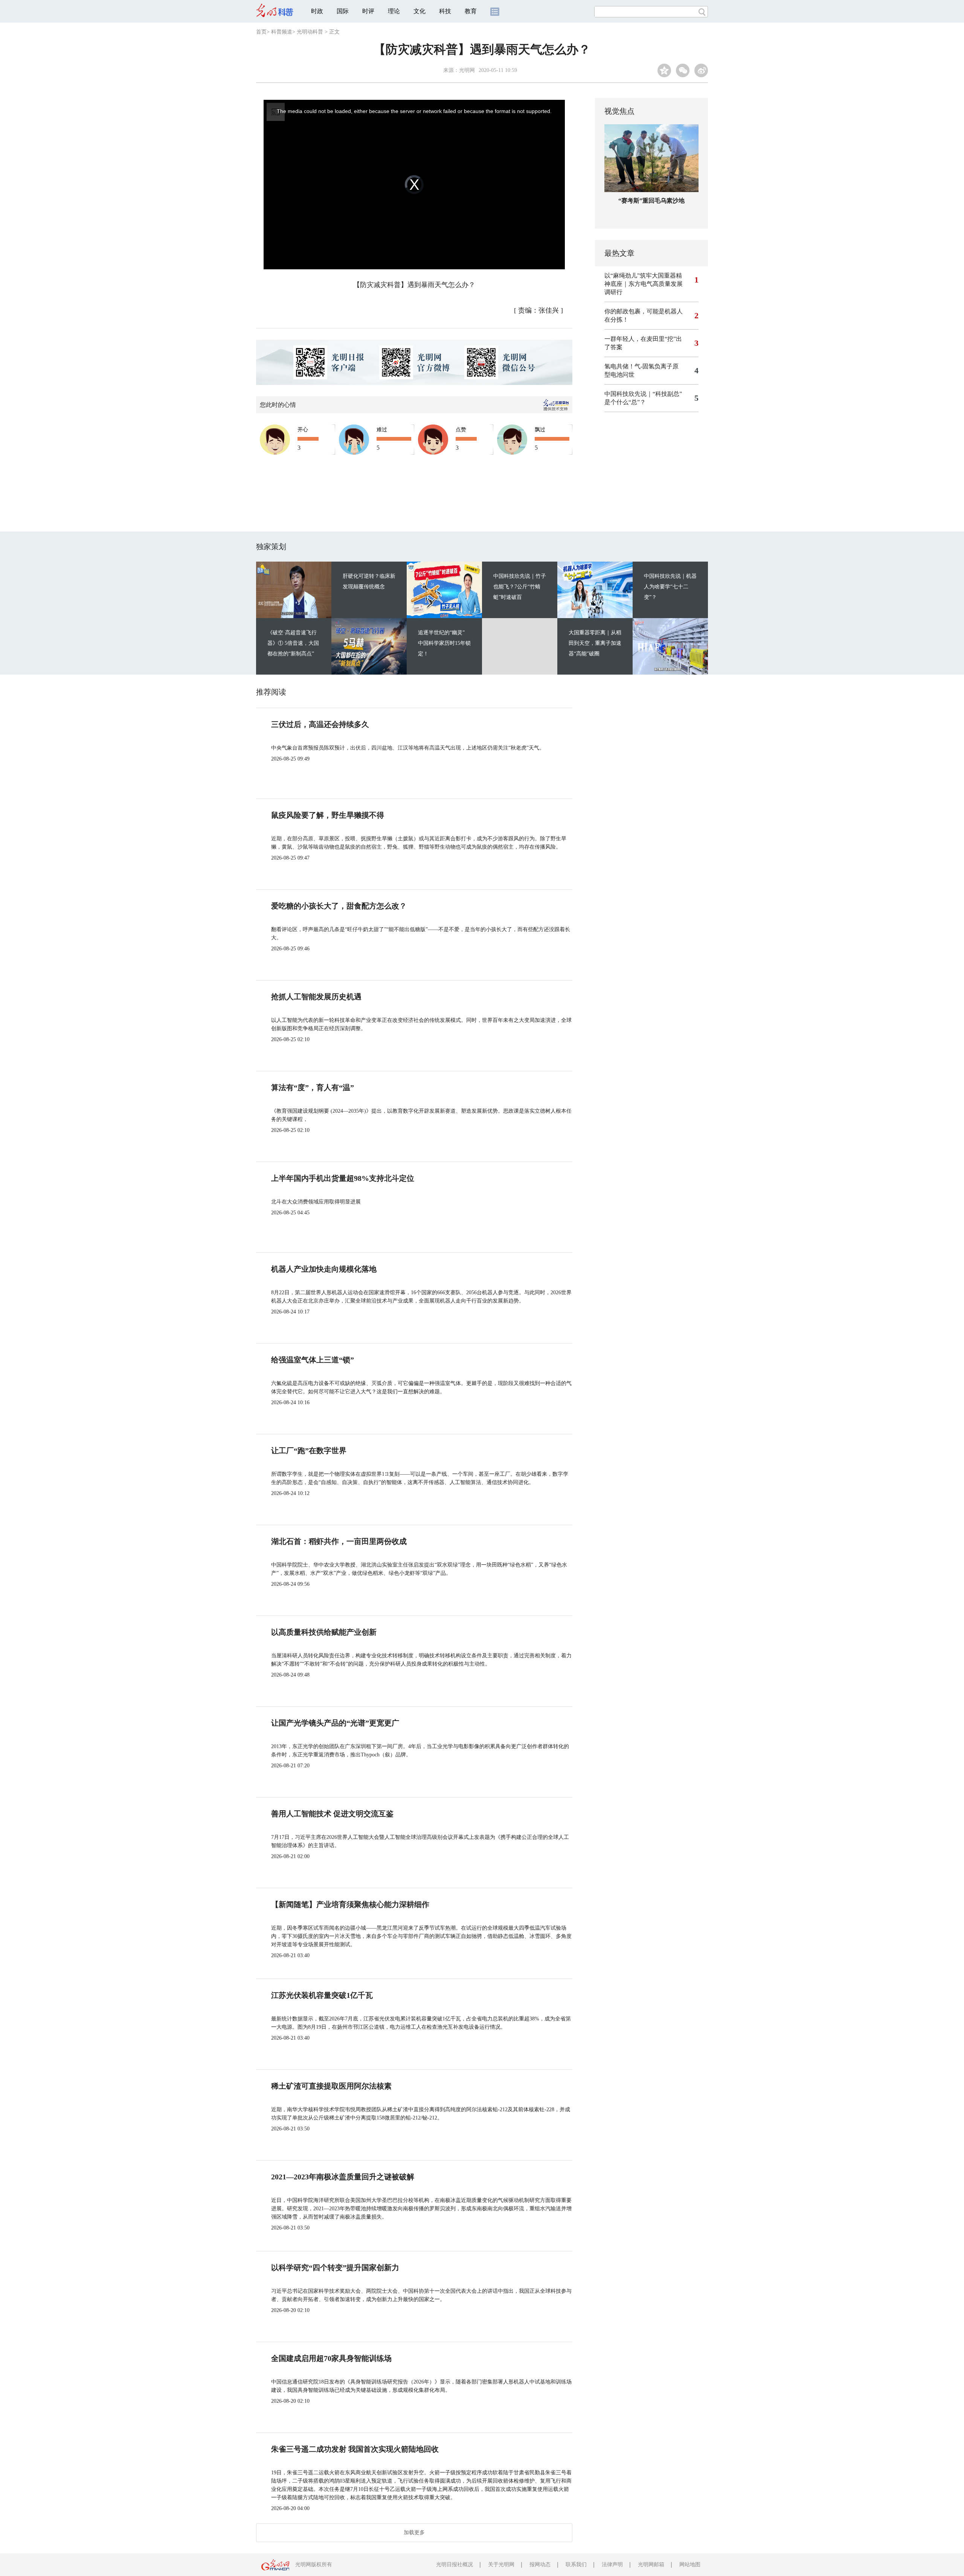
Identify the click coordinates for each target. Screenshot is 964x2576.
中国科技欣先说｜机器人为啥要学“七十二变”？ (670, 587)
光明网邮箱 (651, 2565)
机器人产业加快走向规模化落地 (324, 1269)
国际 (343, 11)
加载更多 (414, 2532)
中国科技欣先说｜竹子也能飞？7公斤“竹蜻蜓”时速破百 (520, 587)
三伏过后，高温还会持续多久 (320, 724)
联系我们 (576, 2565)
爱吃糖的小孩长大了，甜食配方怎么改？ (339, 906)
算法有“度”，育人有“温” (313, 1087)
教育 (471, 11)
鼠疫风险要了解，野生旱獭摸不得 (328, 815)
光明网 (467, 70)
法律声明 (612, 2565)
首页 (261, 32)
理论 (394, 11)
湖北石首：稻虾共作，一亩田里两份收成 (339, 1541)
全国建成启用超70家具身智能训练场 (331, 2358)
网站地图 (690, 2565)
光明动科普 (310, 32)
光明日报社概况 (455, 2565)
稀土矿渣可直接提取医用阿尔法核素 (331, 2086)
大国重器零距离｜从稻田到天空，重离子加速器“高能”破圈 (595, 643)
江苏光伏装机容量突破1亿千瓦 (322, 1995)
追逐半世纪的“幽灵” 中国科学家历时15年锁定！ (444, 643)
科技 (445, 11)
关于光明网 (501, 2565)
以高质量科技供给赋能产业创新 (324, 1632)
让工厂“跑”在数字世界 (309, 1451)
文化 (419, 11)
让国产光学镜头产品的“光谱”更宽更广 (335, 1723)
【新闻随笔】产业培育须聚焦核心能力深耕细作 (350, 1904)
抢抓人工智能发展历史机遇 (316, 997)
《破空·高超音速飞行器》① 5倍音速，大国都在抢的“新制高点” (293, 643)
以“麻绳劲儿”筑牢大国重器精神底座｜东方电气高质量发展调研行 (644, 284)
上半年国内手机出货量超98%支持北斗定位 (343, 1178)
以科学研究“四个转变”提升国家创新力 (335, 2268)
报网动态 (540, 2565)
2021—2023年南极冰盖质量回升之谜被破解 (343, 2177)
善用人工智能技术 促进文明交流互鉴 (332, 1814)
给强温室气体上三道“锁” (313, 1360)
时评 (368, 11)
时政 (317, 11)
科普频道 (282, 32)
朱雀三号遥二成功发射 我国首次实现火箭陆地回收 (355, 2449)
